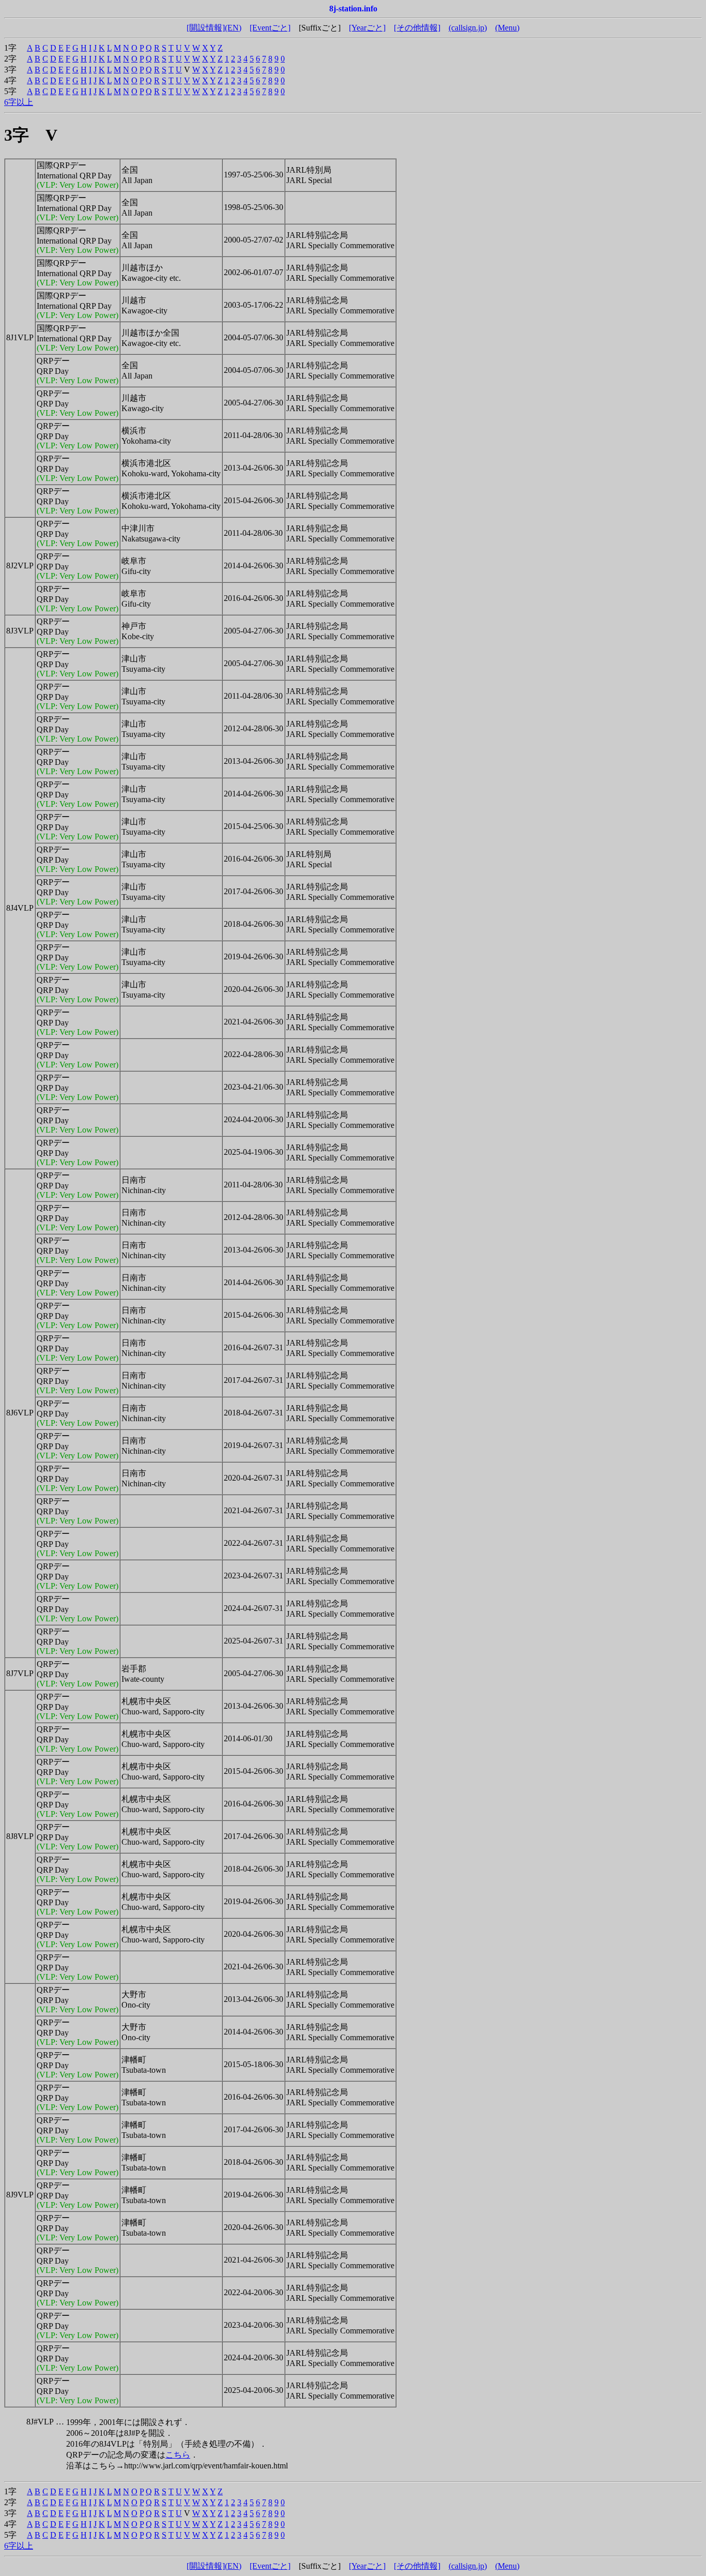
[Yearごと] (367, 28)
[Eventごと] (270, 28)
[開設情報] (206, 28)
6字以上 (19, 102)
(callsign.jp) (468, 28)
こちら (178, 2455)
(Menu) (507, 28)
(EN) (233, 28)
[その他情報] (417, 28)
